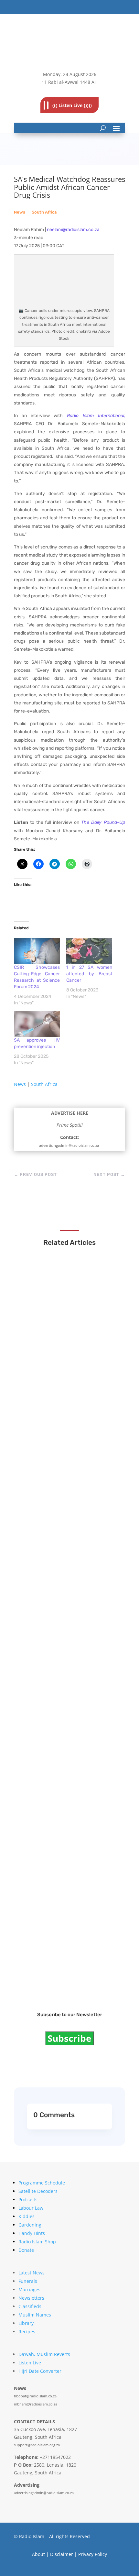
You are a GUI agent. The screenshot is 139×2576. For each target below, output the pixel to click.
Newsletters (31, 2298)
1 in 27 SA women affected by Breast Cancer (89, 974)
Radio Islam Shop (37, 2242)
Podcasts (28, 2200)
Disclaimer (62, 2554)
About (38, 2554)
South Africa (44, 212)
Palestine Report (47, 1852)
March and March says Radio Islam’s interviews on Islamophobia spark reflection (69, 1358)
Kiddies (27, 2216)
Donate (26, 2250)
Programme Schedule (42, 2183)
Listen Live (30, 2363)
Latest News (32, 2273)
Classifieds (30, 2306)
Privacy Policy (93, 2554)
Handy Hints (32, 2233)
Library (26, 2323)
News (20, 212)
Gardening (30, 2225)
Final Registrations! (50, 1972)
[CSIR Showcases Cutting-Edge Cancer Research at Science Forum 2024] (37, 951)
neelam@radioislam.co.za (73, 230)
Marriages (29, 2289)
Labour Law (31, 2208)
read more (42, 1372)
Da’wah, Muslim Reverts (44, 2354)
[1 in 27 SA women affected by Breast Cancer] (89, 951)
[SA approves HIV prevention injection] (37, 1024)
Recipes (27, 2332)
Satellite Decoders (38, 2191)
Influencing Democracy (55, 1612)
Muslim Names (35, 2315)
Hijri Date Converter (40, 2371)
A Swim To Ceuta (47, 1732)
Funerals (28, 2281)
